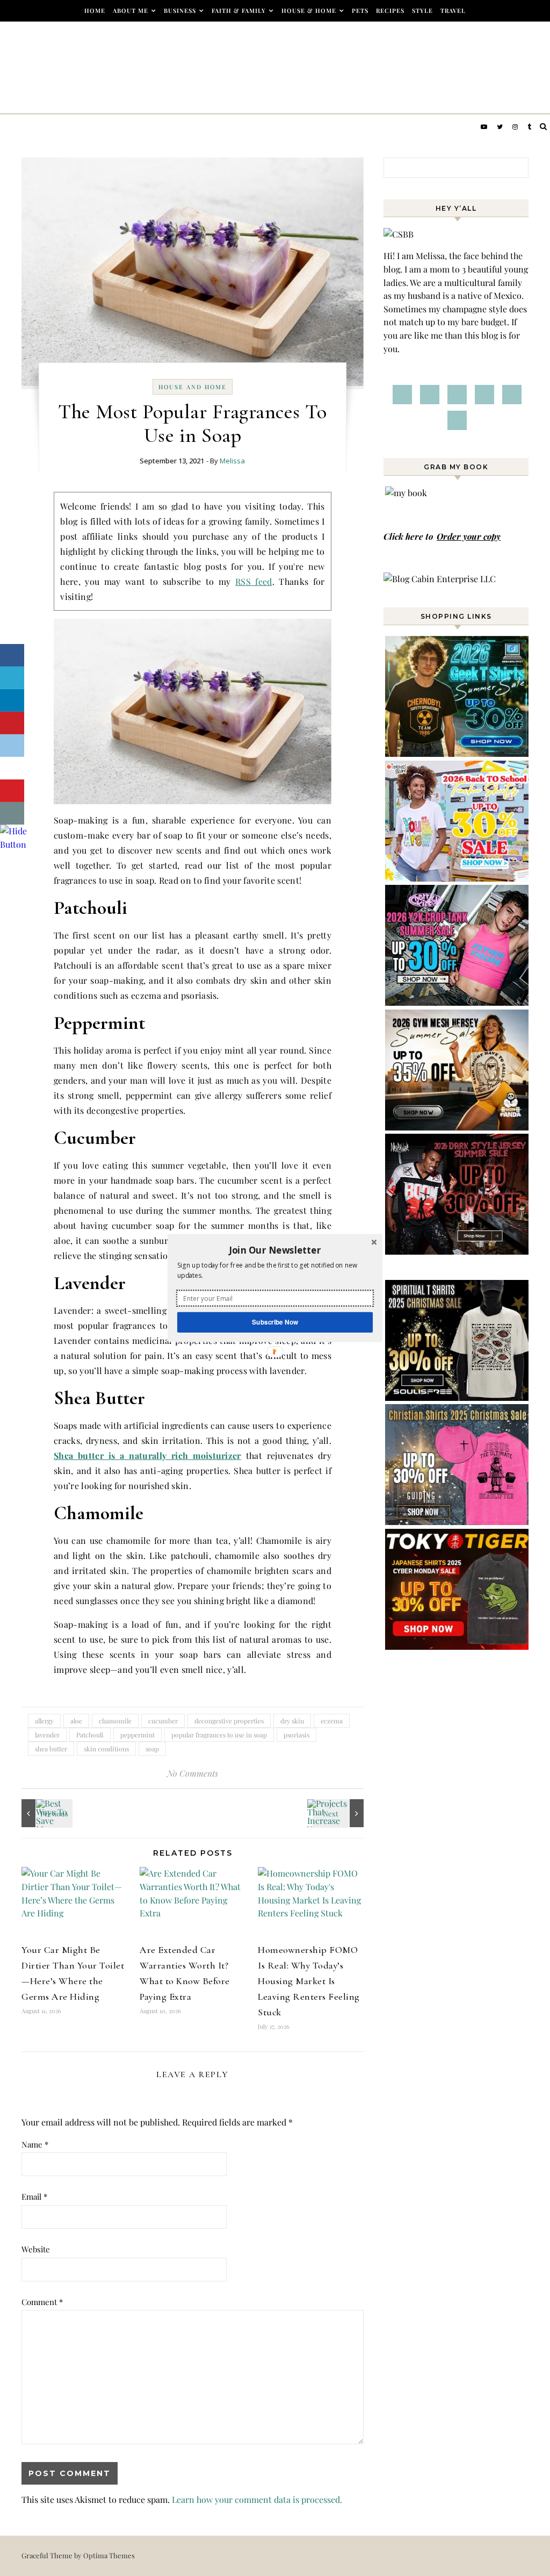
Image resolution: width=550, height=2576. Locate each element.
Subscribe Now (275, 1322)
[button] (275, 1250)
